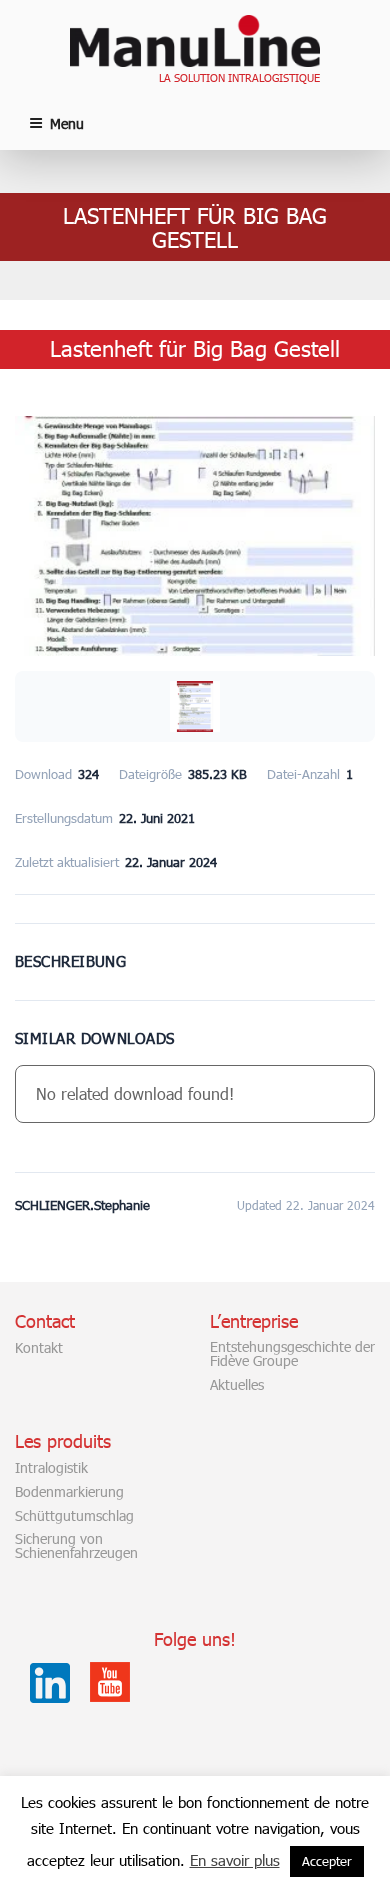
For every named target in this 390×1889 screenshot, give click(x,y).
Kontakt (39, 1348)
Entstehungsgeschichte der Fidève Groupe (292, 1354)
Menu (67, 123)
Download (195, 944)
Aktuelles (237, 1385)
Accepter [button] (327, 1861)
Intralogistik (51, 1468)
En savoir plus (235, 1860)
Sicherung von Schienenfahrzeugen (76, 1546)
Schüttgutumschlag (74, 1516)
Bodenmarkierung (69, 1492)
